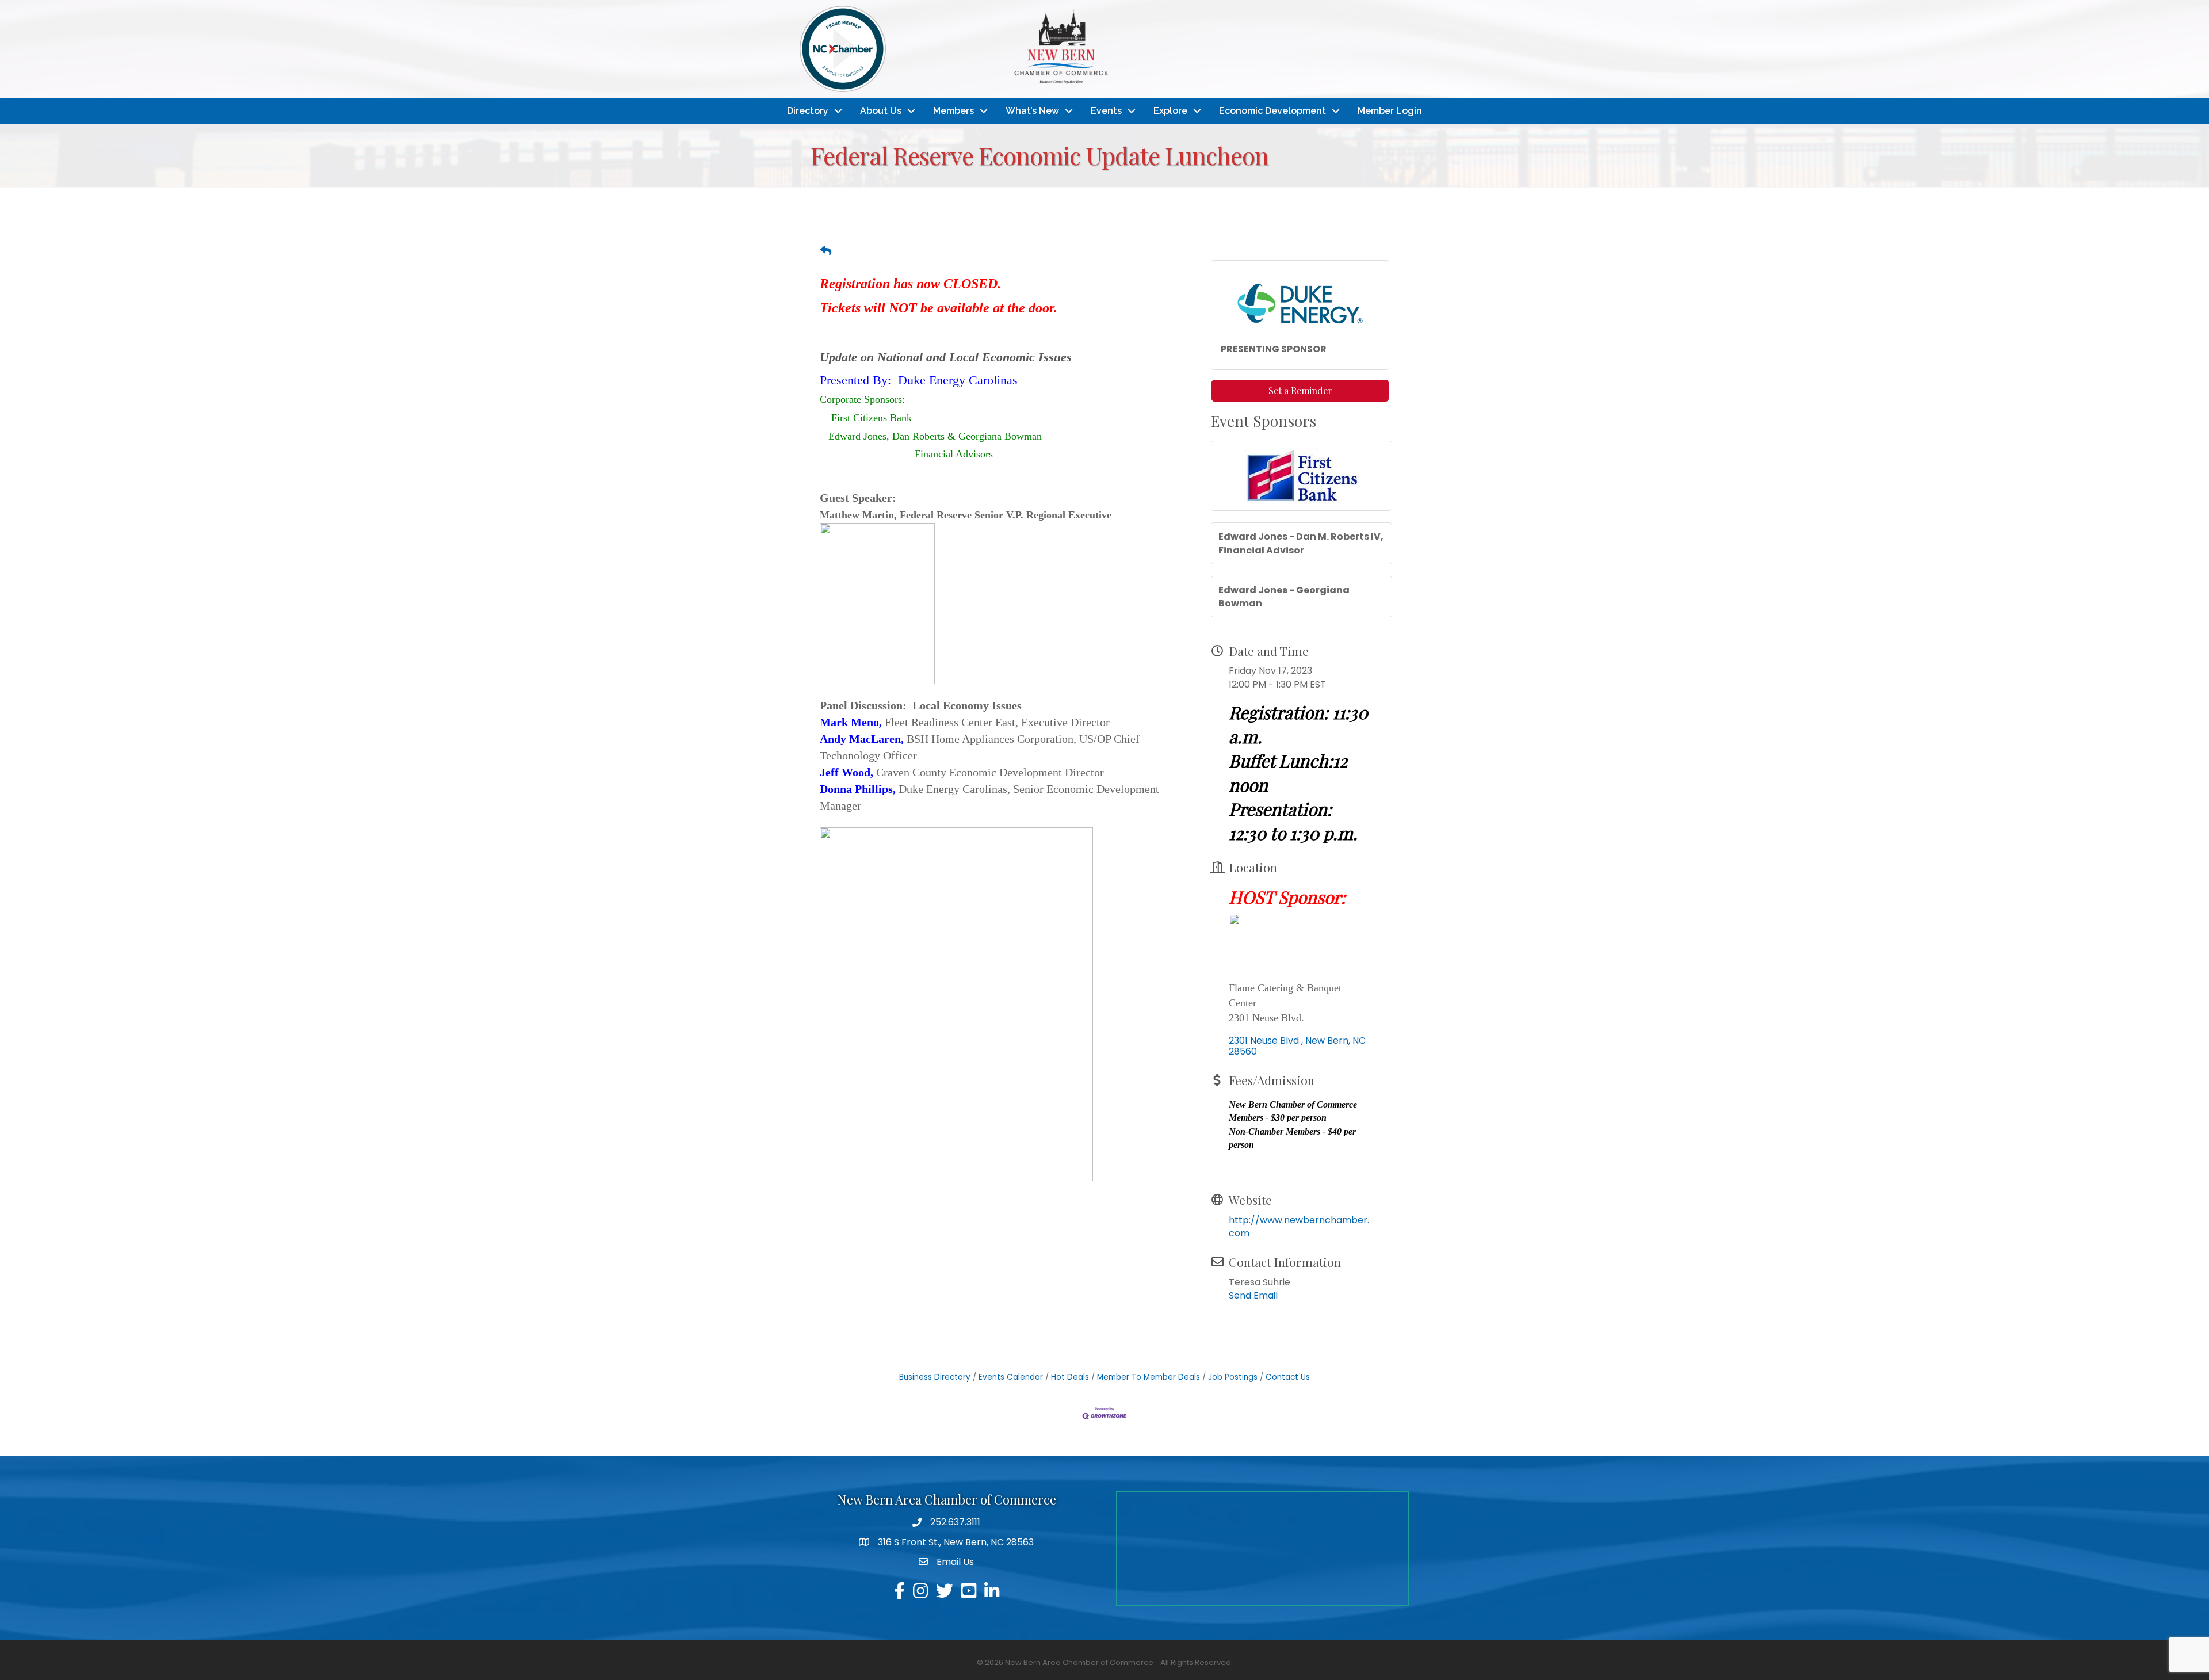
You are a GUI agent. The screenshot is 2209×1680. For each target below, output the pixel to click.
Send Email (1253, 1295)
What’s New (1032, 111)
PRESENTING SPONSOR (1274, 349)
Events (1106, 111)
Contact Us (1288, 1377)
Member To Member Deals (1149, 1377)
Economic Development (1272, 111)
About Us (881, 111)
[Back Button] (826, 251)
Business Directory (935, 1377)
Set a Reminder (1300, 390)
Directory (808, 111)
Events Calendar (1011, 1377)
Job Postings (1233, 1377)
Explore (1170, 111)
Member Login (1390, 111)
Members (953, 111)
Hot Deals (1070, 1377)
